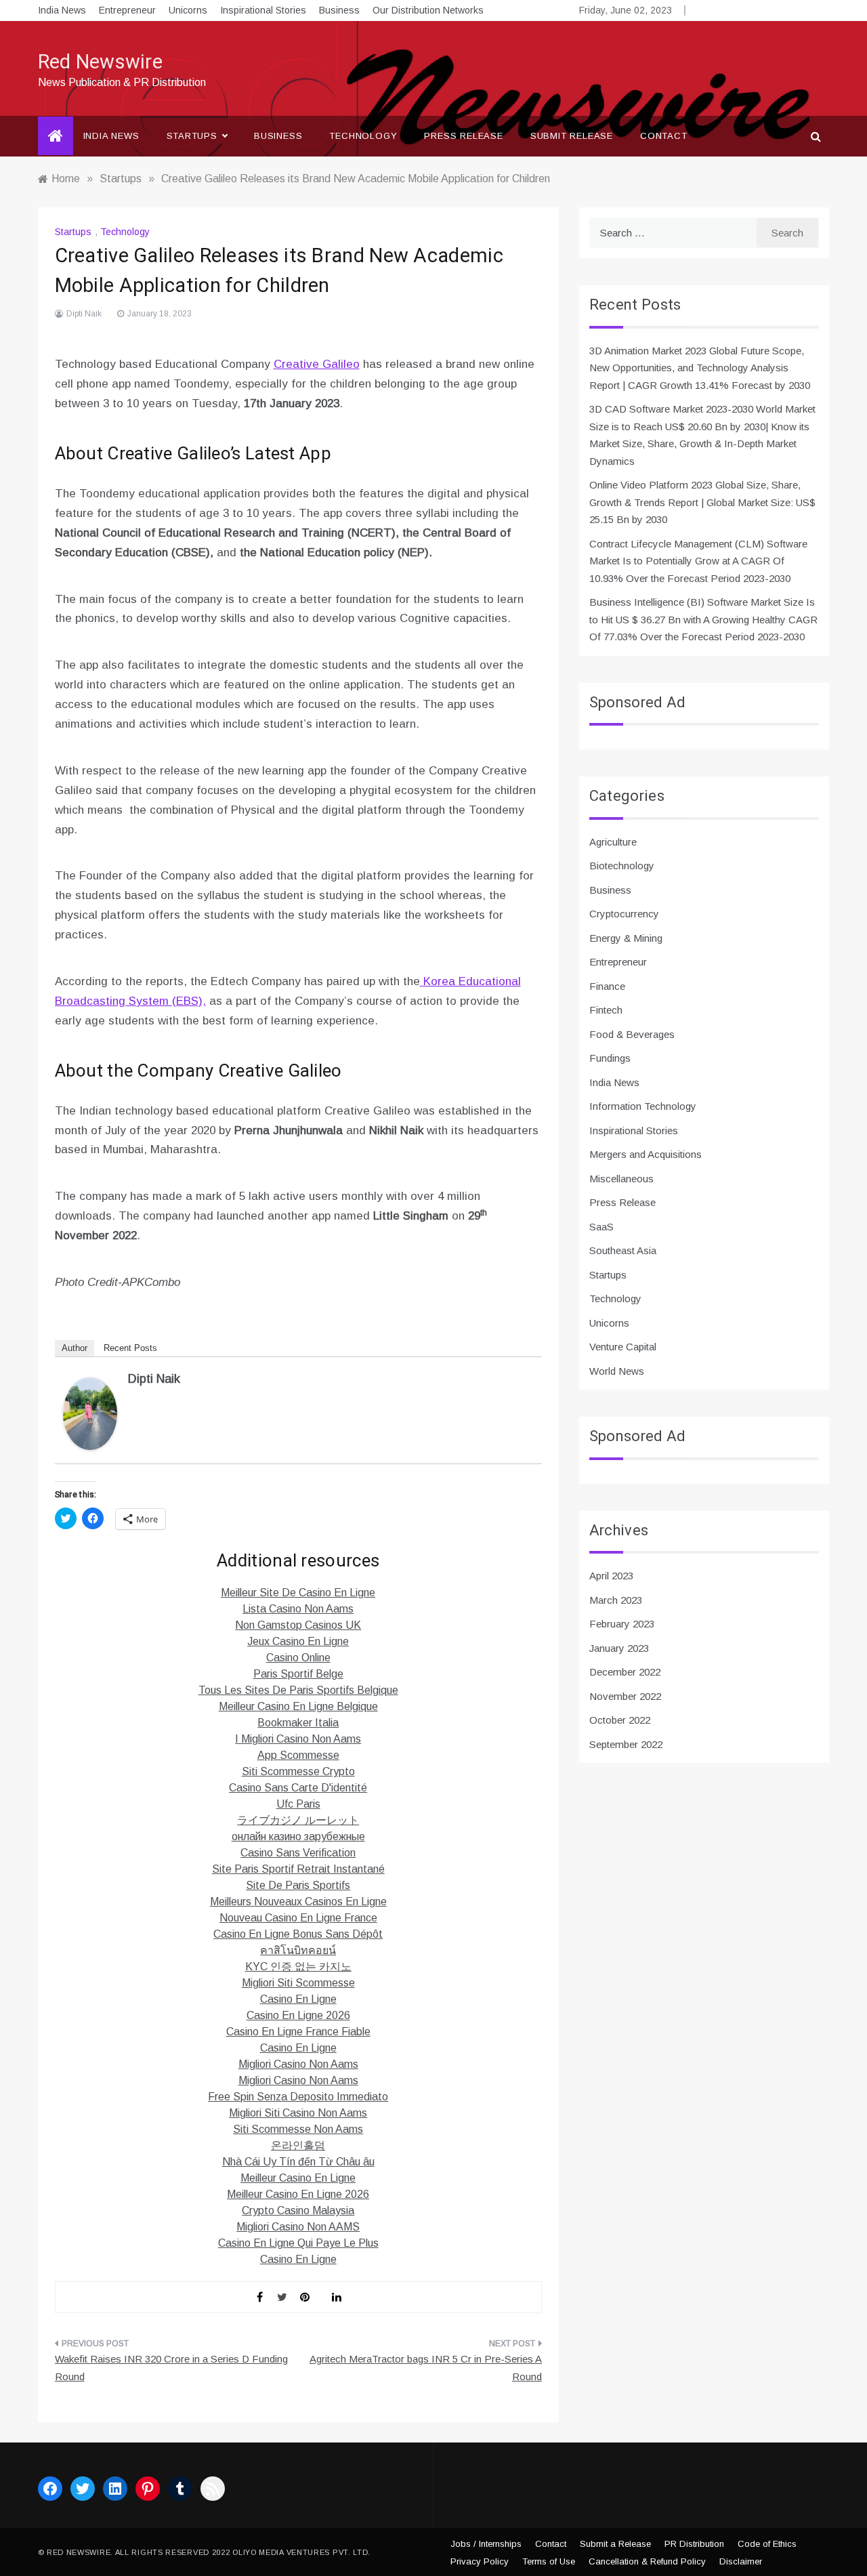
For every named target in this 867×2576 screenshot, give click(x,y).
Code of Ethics (767, 2544)
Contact (664, 136)
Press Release (463, 136)
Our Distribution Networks (428, 10)
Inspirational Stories (263, 10)
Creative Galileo (317, 364)
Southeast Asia (623, 1250)
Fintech (606, 1010)
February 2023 (622, 1624)
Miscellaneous (621, 1179)
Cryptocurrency (624, 914)
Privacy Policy (480, 2561)
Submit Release (572, 136)
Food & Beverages (632, 1034)
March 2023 (616, 1600)
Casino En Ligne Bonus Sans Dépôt (298, 1934)
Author (75, 1348)
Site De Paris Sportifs (298, 1885)
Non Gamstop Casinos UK (298, 1625)
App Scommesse (298, 1755)
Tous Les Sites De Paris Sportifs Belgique (298, 1690)
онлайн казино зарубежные (298, 1836)
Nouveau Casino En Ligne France (298, 1918)
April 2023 (611, 1576)
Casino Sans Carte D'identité (298, 1788)
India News (62, 10)
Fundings (610, 1058)
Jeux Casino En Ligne (298, 1641)
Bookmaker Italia (298, 1723)
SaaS (601, 1227)
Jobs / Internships (486, 2544)
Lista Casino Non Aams (298, 1609)
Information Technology (643, 1106)
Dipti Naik (84, 314)
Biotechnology (622, 866)
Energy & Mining (626, 938)
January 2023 (619, 1648)
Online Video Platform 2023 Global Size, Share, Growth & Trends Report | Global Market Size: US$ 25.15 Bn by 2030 (702, 502)
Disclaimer (741, 2561)
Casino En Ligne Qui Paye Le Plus (298, 2243)
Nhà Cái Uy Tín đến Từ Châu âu (298, 2162)
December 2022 (625, 1672)
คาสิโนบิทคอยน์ (298, 1950)
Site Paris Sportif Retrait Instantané (298, 1869)
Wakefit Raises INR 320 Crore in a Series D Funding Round (171, 2368)
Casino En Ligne (298, 1999)
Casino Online (298, 1658)
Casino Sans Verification (298, 1853)
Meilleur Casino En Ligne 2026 (298, 2194)
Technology (363, 136)
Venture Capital (623, 1347)
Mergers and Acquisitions (646, 1154)
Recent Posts (130, 1348)
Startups (192, 136)
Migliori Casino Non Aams (298, 2064)
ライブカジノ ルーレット (298, 1820)
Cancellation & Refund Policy (647, 2561)
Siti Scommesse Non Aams (298, 2129)
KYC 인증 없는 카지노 (298, 1967)
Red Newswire (101, 62)
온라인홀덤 (298, 2145)
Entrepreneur (127, 10)
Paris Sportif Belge (298, 1674)
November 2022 (625, 1696)
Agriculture (613, 842)
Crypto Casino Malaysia (298, 2210)
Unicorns (188, 10)
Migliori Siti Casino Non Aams (298, 2113)
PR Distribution (694, 2544)
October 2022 (620, 1720)
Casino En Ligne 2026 (298, 2015)
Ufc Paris (298, 1804)
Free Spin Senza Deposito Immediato (298, 2097)
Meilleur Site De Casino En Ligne (298, 1593)
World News (617, 1371)
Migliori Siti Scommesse (298, 1983)
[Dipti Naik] (90, 1413)
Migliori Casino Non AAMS (298, 2227)
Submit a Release (615, 2544)
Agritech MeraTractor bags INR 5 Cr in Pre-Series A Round (426, 2368)
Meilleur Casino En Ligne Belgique (298, 1706)
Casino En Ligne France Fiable (298, 2032)
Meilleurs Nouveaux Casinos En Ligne (298, 1902)
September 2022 (626, 1744)
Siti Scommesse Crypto (298, 1771)
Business (339, 10)
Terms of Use (549, 2561)
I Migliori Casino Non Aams (298, 1739)
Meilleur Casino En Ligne (298, 2178)
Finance (607, 986)
